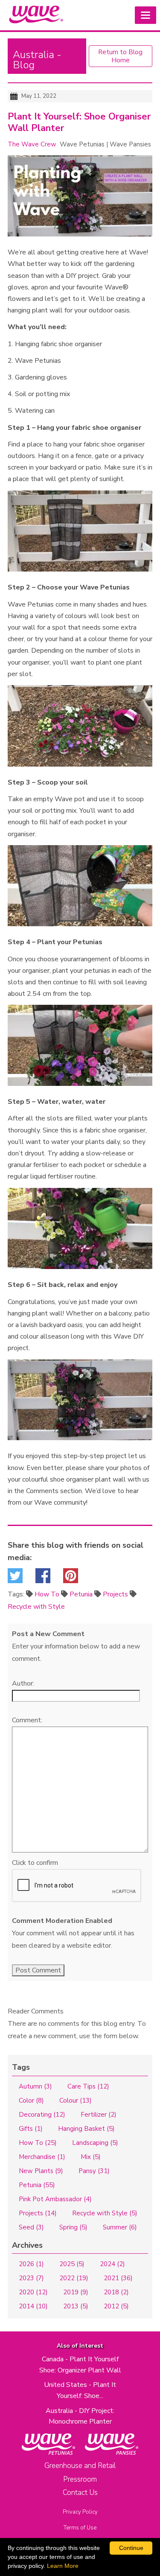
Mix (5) (91, 2157)
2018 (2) (116, 2292)
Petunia (81, 1594)
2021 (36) (118, 2278)
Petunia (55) (37, 2185)
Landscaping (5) (95, 2143)
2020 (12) (33, 2292)
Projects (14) (38, 2213)
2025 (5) (72, 2264)
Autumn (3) (35, 2086)
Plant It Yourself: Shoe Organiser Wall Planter (79, 123)
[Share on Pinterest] (71, 1578)
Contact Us (80, 2493)
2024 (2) (112, 2264)
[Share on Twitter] (15, 1578)
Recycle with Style (36, 1607)
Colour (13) (76, 2100)
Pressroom (80, 2479)
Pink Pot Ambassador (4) (55, 2199)
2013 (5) (76, 2306)
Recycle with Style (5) (105, 2213)
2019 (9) (76, 2292)
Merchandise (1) (42, 2157)
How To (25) (38, 2143)
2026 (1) (31, 2264)
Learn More (63, 2566)
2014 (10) (33, 2306)
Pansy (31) (94, 2171)
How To (47, 1594)
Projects (115, 1594)
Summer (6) (120, 2227)
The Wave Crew (32, 144)
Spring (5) (73, 2227)
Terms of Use (80, 2528)
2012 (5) (116, 2306)
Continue (131, 2548)
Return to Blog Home (120, 56)
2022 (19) (74, 2278)
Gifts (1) (31, 2129)
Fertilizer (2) (99, 2115)
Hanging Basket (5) (86, 2129)
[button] (145, 15)
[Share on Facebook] (43, 1578)
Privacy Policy (80, 2512)
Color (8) (31, 2100)
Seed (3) (31, 2227)
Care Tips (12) (88, 2086)
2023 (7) (31, 2278)
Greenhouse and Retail (80, 2466)
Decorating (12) (42, 2115)
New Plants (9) (41, 2171)
